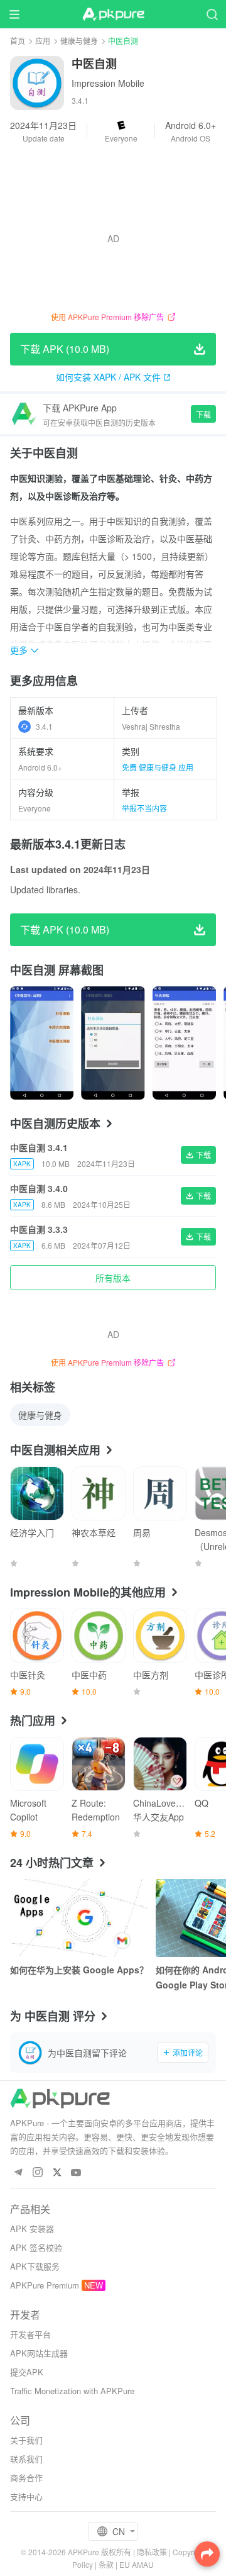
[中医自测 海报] (42, 1043)
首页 (18, 41)
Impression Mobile (108, 83)
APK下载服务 (35, 2266)
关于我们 (26, 2440)
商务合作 (26, 2478)
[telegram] (18, 2173)
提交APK (27, 2372)
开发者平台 (30, 2334)
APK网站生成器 (39, 2353)
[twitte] (57, 2173)
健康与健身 (79, 41)
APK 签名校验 (36, 2247)
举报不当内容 (144, 808)
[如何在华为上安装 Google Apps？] (79, 1918)
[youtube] (76, 2173)
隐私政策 (152, 2552)
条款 (106, 2564)
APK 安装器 (32, 2228)
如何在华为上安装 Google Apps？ (79, 1970)
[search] (212, 14)
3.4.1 (44, 726)
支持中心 (26, 2496)
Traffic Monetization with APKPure (72, 2391)
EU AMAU (137, 2564)
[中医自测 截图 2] (184, 1043)
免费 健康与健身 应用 (158, 767)
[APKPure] (113, 14)
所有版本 (113, 1278)
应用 (43, 41)
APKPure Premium (45, 2285)
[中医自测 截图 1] (113, 1043)
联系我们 (26, 2459)
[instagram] (37, 2173)
